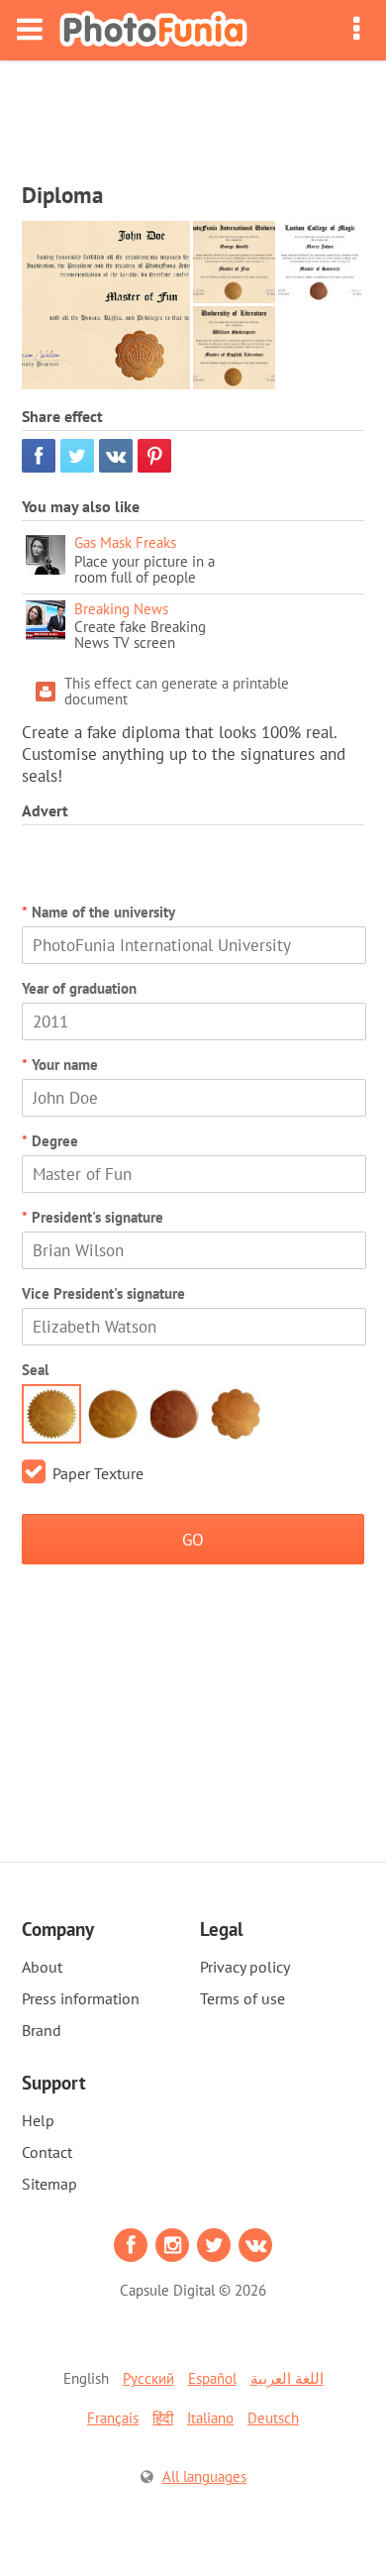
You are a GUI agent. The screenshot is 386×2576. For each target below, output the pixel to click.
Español (212, 2378)
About (42, 1967)
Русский (148, 2378)
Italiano (210, 2418)
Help (38, 2120)
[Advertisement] (193, 115)
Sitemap (49, 2184)
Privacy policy (245, 1967)
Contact (47, 2152)
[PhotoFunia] (153, 30)
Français (113, 2418)
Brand (42, 2030)
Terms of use (242, 1998)
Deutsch (273, 2418)
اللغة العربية (287, 2378)
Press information (81, 1998)
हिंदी (163, 2418)
